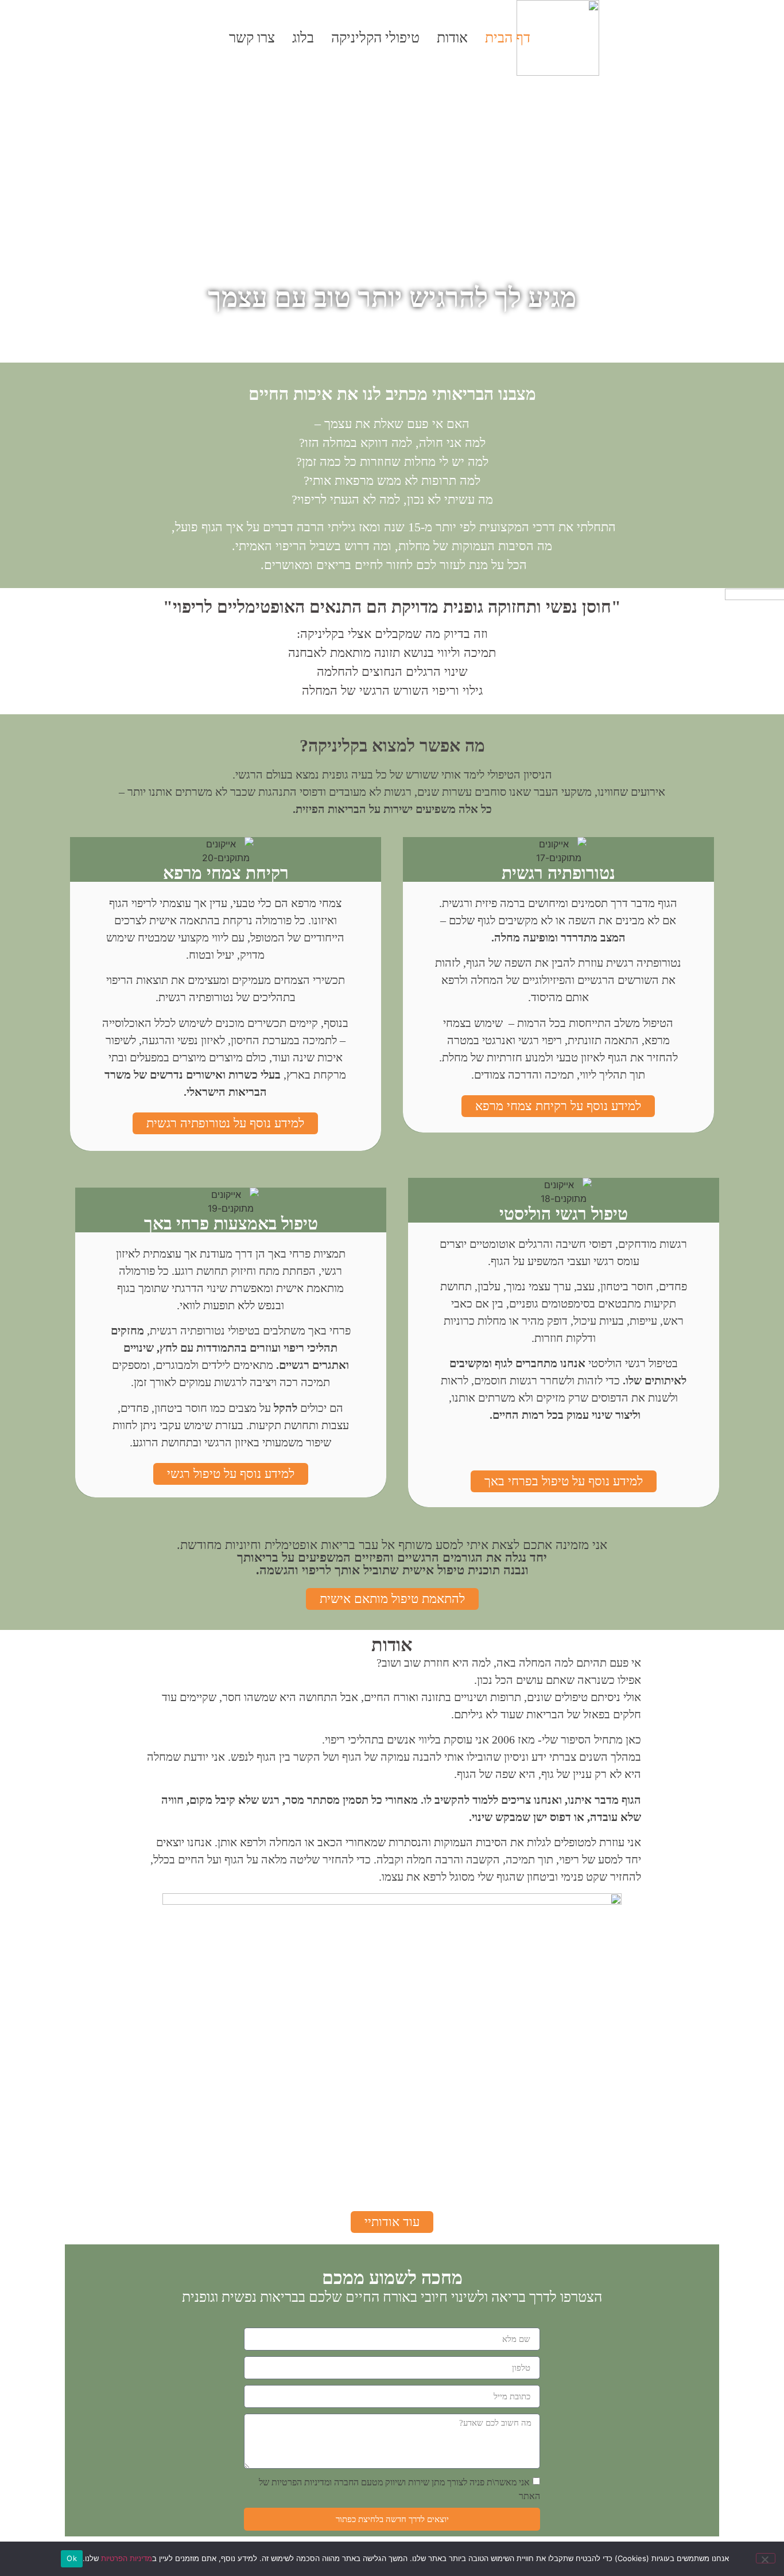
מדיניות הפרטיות (127, 2558)
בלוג (303, 38)
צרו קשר (252, 38)
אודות (452, 38)
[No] (766, 2558)
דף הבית (508, 38)
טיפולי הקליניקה (375, 38)
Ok (72, 2558)
